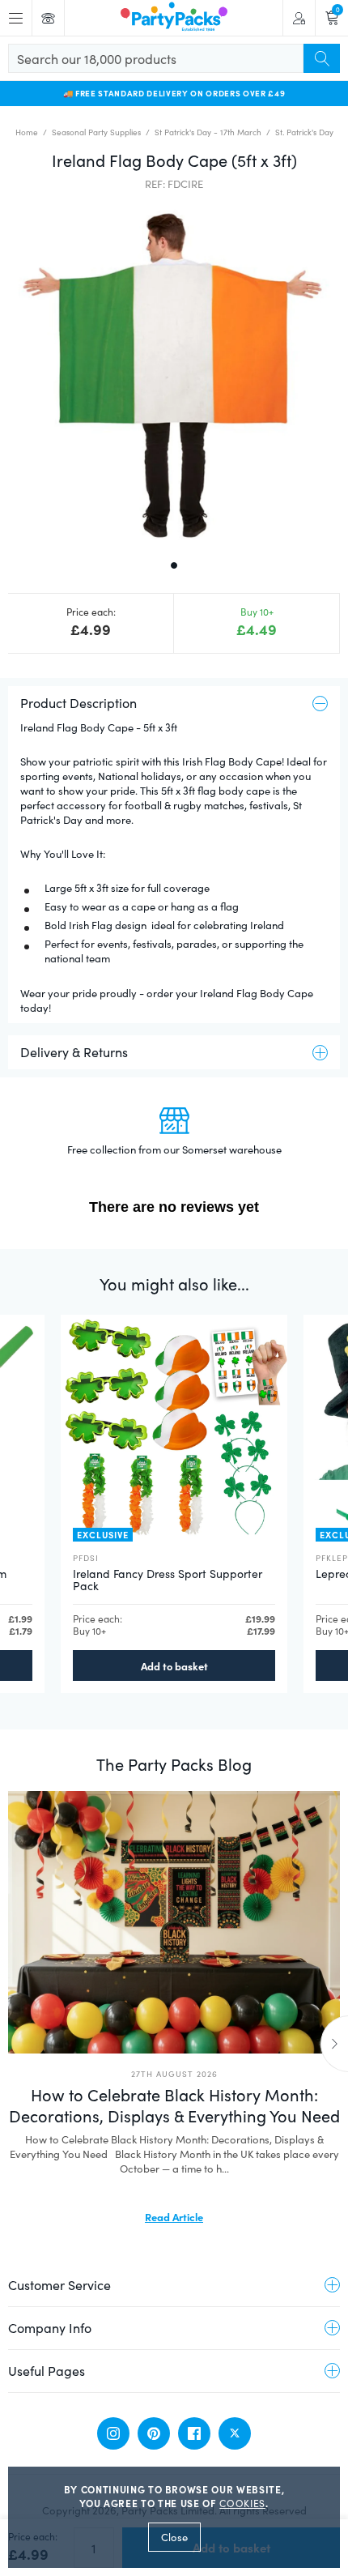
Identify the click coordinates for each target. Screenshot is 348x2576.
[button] (174, 373)
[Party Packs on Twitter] (235, 2433)
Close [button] (174, 2537)
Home (27, 132)
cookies (242, 2503)
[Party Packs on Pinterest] (154, 2433)
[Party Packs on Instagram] (113, 2433)
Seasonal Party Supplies (96, 132)
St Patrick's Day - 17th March (208, 132)
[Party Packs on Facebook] (194, 2433)
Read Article (174, 2216)
